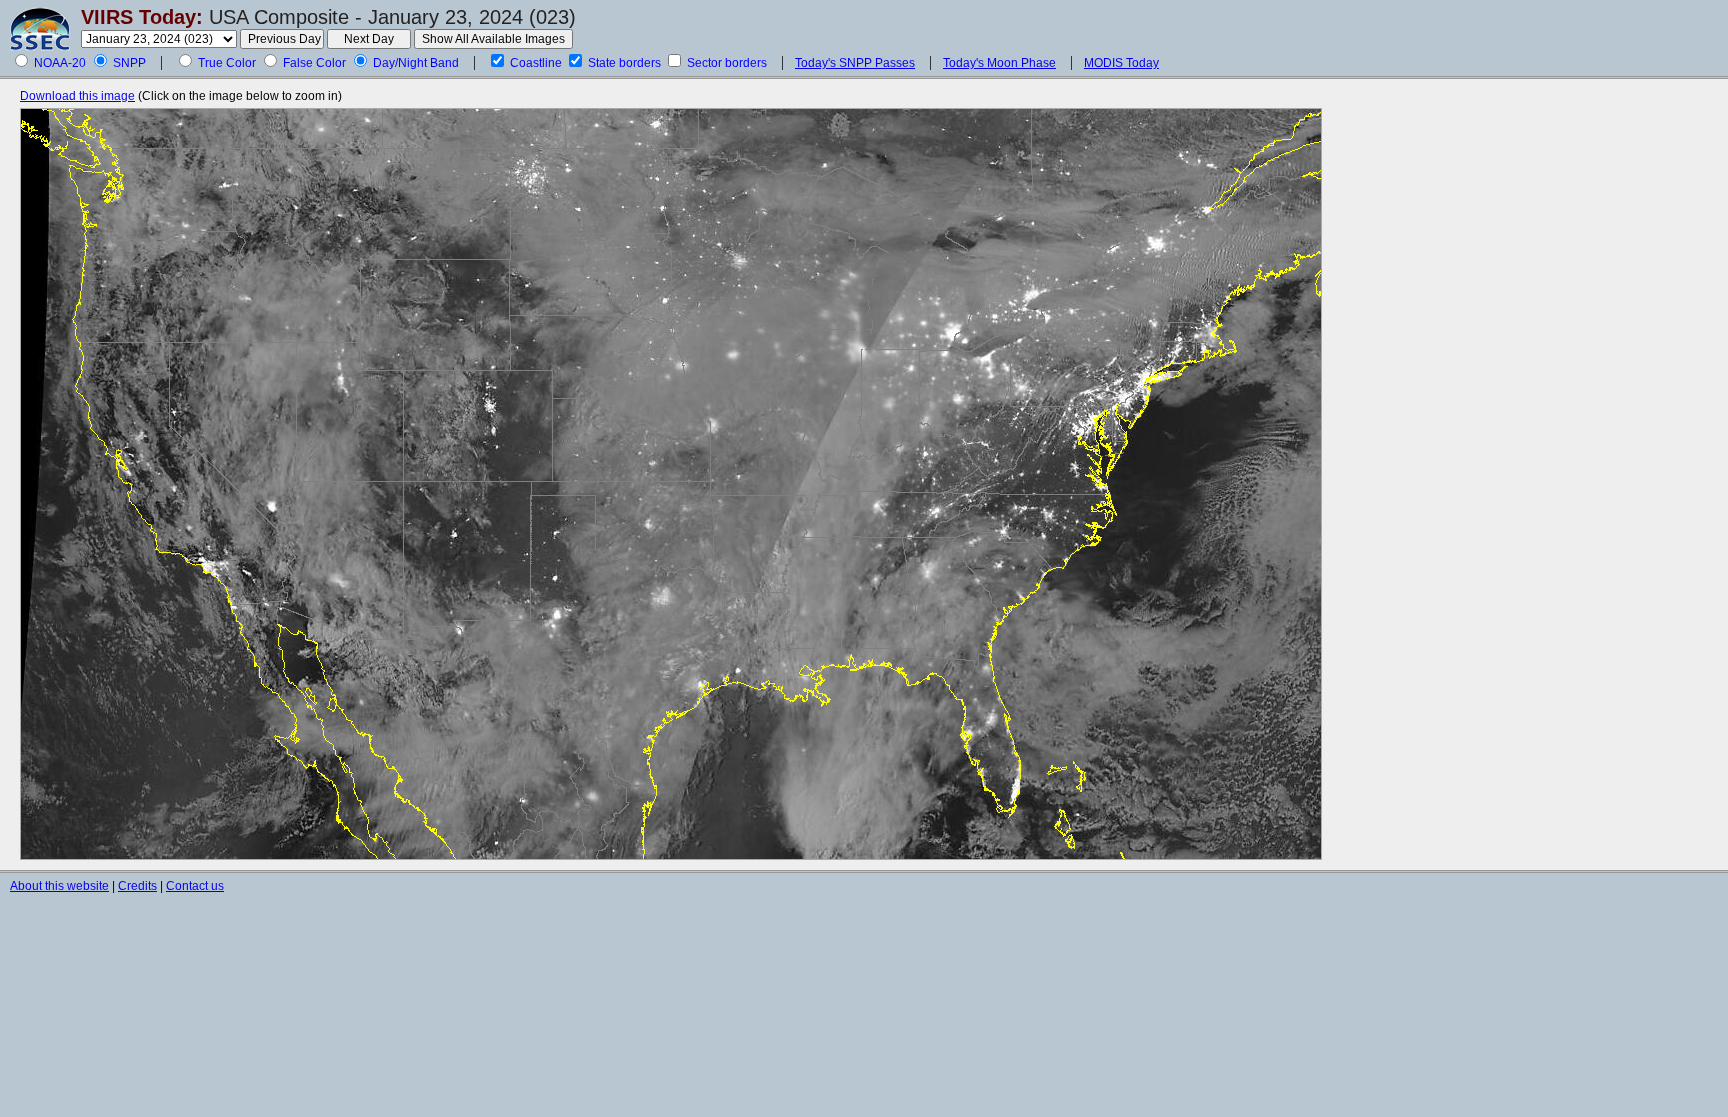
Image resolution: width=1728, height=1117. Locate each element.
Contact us (195, 886)
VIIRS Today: (142, 17)
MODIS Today (1121, 63)
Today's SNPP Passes (855, 63)
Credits (137, 886)
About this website (59, 886)
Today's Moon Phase (999, 63)
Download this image (77, 96)
